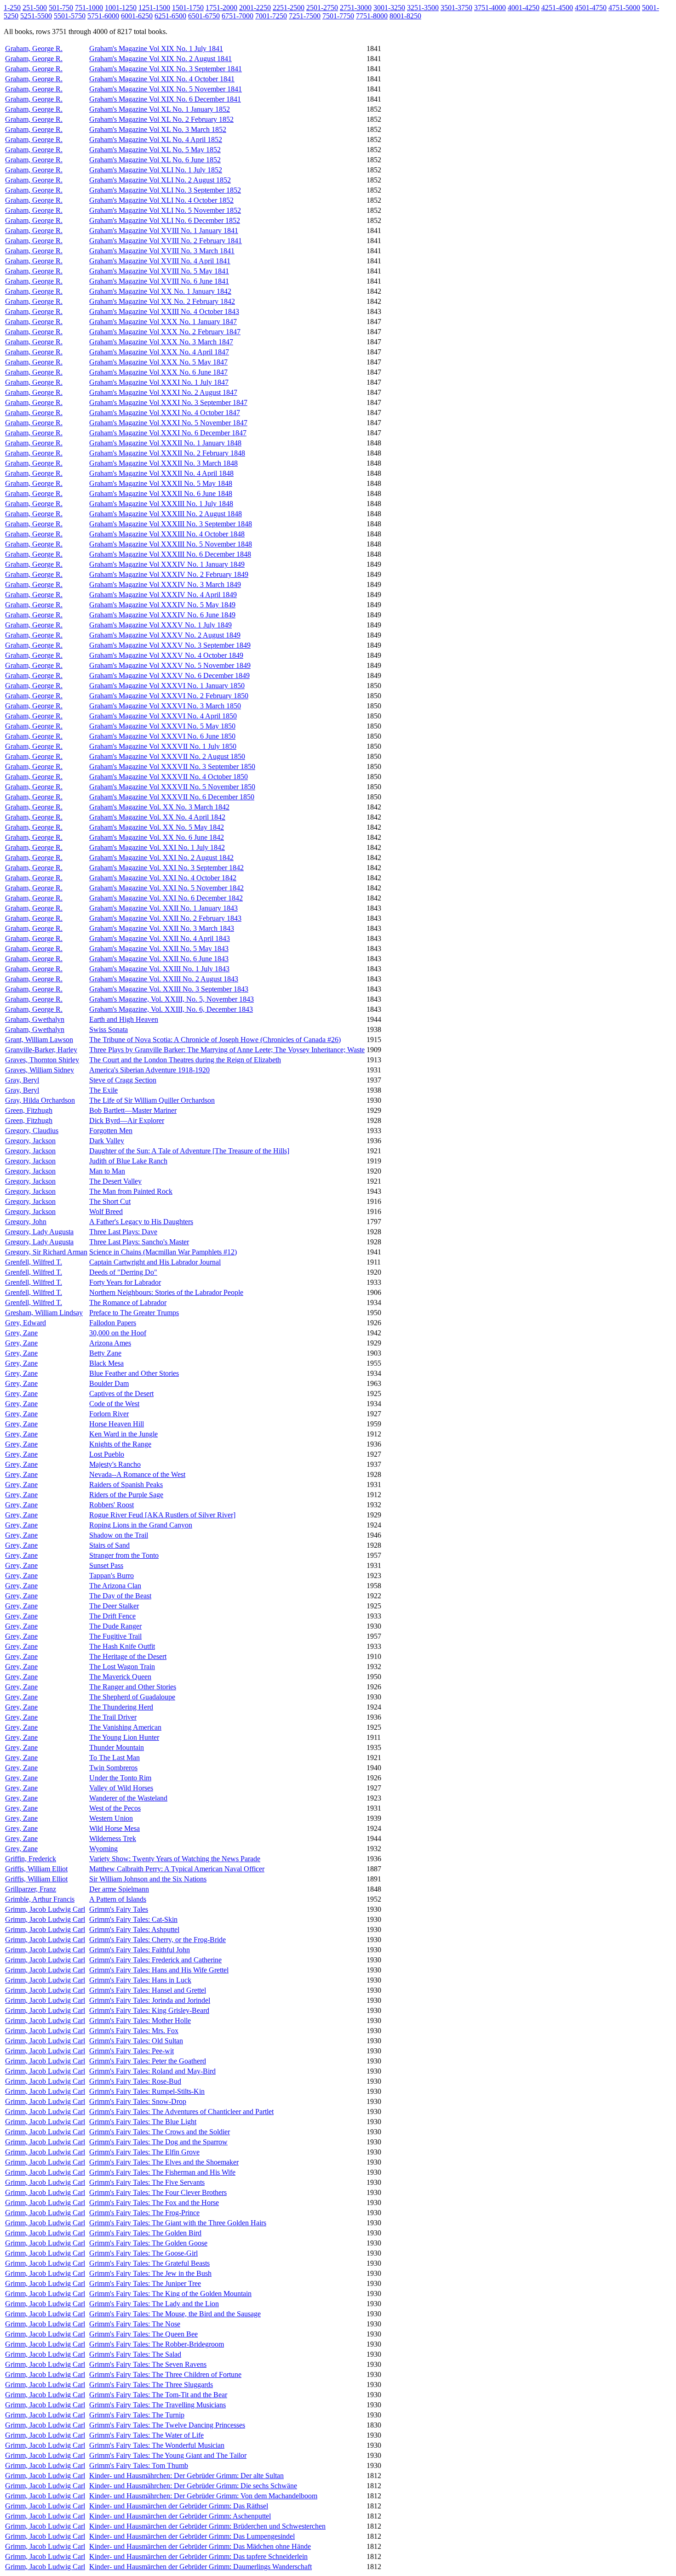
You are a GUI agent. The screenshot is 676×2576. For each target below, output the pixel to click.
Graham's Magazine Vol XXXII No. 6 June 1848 (161, 493)
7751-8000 (372, 16)
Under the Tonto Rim (120, 1778)
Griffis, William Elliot (36, 1869)
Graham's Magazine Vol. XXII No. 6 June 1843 (159, 959)
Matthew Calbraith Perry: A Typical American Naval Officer (177, 1869)
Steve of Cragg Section (123, 1080)
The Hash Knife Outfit (122, 1646)
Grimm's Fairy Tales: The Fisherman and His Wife (162, 2172)
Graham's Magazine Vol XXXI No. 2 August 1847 (163, 392)
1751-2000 (221, 8)
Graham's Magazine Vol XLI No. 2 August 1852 (160, 180)
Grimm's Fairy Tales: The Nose (135, 2324)
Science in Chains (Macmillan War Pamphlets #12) (163, 1252)
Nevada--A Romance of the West (137, 1474)
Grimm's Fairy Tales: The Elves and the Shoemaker (164, 2162)
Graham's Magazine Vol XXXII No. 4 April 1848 (161, 473)
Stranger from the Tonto (124, 1555)
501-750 (61, 8)
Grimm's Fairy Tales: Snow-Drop (138, 2101)
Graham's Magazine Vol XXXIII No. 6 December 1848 (170, 554)
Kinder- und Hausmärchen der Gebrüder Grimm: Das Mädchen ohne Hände (200, 2546)
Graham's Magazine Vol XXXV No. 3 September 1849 (170, 645)
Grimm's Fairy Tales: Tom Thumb (139, 2465)
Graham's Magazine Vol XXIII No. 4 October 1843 (164, 311)
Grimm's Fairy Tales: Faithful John (140, 1950)
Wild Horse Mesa (115, 1828)
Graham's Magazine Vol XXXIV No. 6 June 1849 (162, 615)
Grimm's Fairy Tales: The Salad (135, 2354)
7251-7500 (305, 16)
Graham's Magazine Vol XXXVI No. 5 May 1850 (162, 726)
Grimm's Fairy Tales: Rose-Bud (135, 2081)
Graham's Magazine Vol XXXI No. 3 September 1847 (168, 402)
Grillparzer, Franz (31, 1889)
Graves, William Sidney (40, 1070)
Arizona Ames (110, 1343)
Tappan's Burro (112, 1576)
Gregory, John (26, 1222)
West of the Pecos (115, 1808)
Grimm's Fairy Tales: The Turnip (137, 2415)
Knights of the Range (120, 1444)
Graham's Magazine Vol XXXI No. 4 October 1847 (165, 413)
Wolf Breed (106, 1211)
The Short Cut (110, 1201)
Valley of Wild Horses (121, 1788)
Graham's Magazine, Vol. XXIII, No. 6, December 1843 (171, 1009)
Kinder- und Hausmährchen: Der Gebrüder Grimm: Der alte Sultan (186, 2476)
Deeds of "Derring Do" (123, 1272)
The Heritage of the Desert (128, 1656)
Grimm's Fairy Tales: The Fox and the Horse (154, 2203)
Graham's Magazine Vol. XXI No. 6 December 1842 (166, 898)
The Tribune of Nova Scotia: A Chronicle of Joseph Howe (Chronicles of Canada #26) (215, 1040)
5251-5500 (36, 16)
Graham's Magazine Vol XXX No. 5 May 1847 (158, 362)
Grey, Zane (21, 1333)
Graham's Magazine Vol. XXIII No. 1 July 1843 (159, 969)
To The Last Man (115, 1758)
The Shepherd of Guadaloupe (132, 1697)
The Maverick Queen (120, 1677)
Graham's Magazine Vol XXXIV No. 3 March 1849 (165, 584)
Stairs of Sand (109, 1545)
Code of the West (114, 1404)
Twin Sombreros (113, 1768)
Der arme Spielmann (119, 1889)
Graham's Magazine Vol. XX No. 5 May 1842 (157, 827)
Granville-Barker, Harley (41, 1050)
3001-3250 (389, 8)
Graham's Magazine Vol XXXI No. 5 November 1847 (168, 423)
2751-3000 (356, 8)
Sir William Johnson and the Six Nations (148, 1879)
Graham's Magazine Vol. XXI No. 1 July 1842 (157, 847)
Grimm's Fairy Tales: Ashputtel (134, 1929)
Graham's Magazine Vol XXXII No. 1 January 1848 (165, 443)
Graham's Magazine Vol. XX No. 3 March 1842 (159, 807)
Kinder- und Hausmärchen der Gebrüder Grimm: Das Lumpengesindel (192, 2536)
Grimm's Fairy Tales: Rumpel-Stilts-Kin (147, 2091)
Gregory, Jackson (30, 1141)
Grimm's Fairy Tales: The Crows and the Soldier (160, 2132)
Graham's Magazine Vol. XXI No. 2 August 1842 (161, 858)
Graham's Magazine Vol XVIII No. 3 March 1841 (162, 251)
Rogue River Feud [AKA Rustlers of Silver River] (162, 1515)
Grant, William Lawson (39, 1040)
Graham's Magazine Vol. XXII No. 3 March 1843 (162, 928)
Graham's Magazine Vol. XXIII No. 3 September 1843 (169, 989)
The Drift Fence (112, 1616)
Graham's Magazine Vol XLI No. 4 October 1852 (161, 200)
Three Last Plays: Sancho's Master (139, 1242)
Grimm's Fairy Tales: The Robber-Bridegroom (157, 2344)
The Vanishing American (125, 1727)
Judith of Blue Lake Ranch (128, 1161)
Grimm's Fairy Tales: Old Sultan (136, 2041)
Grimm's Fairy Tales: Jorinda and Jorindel (150, 2000)
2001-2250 (255, 8)
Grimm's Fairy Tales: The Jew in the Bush (150, 2273)
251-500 (35, 8)
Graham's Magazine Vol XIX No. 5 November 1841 (166, 89)
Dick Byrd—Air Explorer (127, 1120)
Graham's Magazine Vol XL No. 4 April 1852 (156, 140)
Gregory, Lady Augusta (39, 1232)
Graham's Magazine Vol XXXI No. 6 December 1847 (168, 433)
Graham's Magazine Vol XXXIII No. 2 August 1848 (166, 514)
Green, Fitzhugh (29, 1110)
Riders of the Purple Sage (126, 1495)
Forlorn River (109, 1414)
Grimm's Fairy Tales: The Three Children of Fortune (165, 2374)
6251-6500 (170, 16)
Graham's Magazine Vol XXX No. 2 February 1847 (165, 332)
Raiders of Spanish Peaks (126, 1485)
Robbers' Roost (112, 1505)
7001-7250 (271, 16)
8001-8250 (405, 16)
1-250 (12, 8)
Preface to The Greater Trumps (134, 1313)
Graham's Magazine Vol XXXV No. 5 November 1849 (170, 665)
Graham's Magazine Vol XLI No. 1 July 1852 (156, 170)
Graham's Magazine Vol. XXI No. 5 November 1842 (166, 888)
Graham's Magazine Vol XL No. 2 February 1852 (161, 119)
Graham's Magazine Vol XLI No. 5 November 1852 (165, 210)
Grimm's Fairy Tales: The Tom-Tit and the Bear (158, 2395)
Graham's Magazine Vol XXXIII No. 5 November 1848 (171, 544)
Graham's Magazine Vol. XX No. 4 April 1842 (157, 817)
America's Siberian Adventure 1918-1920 (149, 1070)
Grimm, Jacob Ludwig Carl (45, 1909)
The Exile (103, 1090)
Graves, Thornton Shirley (42, 1060)
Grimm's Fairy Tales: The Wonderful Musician (157, 2445)
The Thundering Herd (121, 1707)
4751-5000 (624, 8)
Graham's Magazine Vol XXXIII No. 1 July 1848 (161, 504)
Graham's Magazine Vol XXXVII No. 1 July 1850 (163, 746)
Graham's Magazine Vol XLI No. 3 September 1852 (165, 190)
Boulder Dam (109, 1383)
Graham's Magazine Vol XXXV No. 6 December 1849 (169, 675)
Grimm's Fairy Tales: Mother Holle (140, 2020)
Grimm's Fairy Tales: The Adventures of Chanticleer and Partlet (181, 2112)
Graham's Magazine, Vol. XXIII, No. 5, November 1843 (172, 999)
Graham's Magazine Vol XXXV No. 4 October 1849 (166, 655)
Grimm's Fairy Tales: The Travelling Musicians (158, 2405)
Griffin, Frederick (31, 1859)
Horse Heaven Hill (117, 1424)
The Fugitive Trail (115, 1636)
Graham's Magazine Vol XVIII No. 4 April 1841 (160, 261)
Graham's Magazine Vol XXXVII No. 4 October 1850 (169, 777)
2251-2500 (289, 8)
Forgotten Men (111, 1131)
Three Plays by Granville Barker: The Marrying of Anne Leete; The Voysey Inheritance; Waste (227, 1050)
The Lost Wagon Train (122, 1667)
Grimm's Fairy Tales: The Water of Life (146, 2435)
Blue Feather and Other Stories (134, 1373)
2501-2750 (322, 8)
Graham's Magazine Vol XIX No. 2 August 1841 (160, 59)
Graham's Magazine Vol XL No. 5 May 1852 (155, 150)
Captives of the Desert (121, 1393)
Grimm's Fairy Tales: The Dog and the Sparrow (158, 2142)
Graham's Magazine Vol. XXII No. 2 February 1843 (165, 918)
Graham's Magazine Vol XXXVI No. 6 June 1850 (162, 736)
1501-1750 (188, 8)
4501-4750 (591, 8)
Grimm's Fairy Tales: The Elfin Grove (144, 2152)
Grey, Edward (26, 1323)
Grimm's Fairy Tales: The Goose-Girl (143, 2253)
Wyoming (103, 1849)
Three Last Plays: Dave (123, 1232)
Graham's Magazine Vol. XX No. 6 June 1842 (157, 837)
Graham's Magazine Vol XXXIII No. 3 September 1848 (171, 524)
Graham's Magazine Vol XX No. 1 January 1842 (160, 291)
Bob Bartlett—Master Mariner (133, 1110)
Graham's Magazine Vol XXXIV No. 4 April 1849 (163, 595)
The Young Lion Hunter (124, 1737)
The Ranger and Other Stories (133, 1687)
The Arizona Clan (115, 1586)
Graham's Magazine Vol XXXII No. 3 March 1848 (163, 463)
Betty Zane (105, 1353)
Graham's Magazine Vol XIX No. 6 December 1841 (165, 99)
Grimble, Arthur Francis (40, 1899)
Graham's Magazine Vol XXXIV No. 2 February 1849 (169, 574)
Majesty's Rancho (115, 1464)
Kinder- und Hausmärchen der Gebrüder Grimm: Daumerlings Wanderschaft (201, 2567)
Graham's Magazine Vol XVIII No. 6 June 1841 (159, 281)
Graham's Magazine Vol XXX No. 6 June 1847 (158, 372)
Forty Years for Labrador (125, 1282)
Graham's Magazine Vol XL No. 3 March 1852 (158, 129)
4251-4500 (557, 8)
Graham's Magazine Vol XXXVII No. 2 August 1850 (167, 756)
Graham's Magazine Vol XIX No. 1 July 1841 (156, 48)
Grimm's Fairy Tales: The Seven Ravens (148, 2364)
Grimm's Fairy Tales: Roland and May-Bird (152, 2071)
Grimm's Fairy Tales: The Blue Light (143, 2122)
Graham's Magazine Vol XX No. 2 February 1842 (162, 301)
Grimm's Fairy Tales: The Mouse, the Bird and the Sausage (175, 2314)
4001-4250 (524, 8)
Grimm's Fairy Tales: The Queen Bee (143, 2334)
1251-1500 (154, 8)
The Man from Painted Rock (131, 1191)
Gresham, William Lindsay (44, 1313)
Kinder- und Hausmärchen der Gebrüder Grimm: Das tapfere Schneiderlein (198, 2556)
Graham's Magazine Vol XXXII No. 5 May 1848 (161, 483)
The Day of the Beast (120, 1596)
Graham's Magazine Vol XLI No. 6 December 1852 (165, 220)
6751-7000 (238, 16)
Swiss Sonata (109, 1029)
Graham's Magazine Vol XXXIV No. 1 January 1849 (167, 564)
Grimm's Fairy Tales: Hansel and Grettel (148, 1990)
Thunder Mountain (117, 1747)
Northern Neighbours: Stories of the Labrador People (166, 1292)
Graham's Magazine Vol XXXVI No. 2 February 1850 (169, 696)
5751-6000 (103, 16)
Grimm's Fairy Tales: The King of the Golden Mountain (170, 2294)
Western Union (111, 1818)
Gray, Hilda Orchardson (40, 1100)
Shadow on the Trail (119, 1535)
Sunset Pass (106, 1565)
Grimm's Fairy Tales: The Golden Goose (148, 2243)
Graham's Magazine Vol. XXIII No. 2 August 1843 (164, 979)
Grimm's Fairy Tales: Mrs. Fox (134, 2031)
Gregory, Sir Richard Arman (46, 1252)
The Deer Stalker (114, 1606)
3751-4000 (490, 8)
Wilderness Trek (113, 1838)
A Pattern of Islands (118, 1899)
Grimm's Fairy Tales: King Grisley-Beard (149, 2010)
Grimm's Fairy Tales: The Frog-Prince (144, 2213)
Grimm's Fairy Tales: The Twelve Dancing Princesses (167, 2425)
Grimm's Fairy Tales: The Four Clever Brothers (158, 2192)
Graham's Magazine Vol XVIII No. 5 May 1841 (159, 271)
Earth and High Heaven (124, 1019)
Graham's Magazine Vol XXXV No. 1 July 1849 (160, 625)
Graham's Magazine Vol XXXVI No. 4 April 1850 (163, 716)
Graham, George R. (34, 48)
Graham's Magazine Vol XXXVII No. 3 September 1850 (172, 767)
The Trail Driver (113, 1717)
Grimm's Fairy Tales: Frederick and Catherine (155, 1960)
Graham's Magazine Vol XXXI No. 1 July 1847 (159, 382)
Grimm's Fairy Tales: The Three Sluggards (151, 2385)
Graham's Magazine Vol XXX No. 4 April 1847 (159, 352)
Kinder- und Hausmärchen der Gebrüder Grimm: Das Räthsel (179, 2506)
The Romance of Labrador (128, 1302)
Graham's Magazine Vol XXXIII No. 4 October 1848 (167, 534)
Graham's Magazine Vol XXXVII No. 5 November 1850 (172, 787)
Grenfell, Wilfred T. (34, 1262)
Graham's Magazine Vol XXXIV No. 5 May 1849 (162, 605)
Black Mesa (106, 1363)
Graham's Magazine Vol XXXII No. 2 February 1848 (167, 453)
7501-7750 (338, 16)
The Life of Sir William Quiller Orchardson (152, 1100)
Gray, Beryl (22, 1080)
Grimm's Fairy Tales (119, 1909)
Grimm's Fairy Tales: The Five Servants (147, 2182)
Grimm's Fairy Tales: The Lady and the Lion (154, 2304)
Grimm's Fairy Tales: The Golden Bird (145, 2233)
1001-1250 (121, 8)
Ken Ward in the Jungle (123, 1434)
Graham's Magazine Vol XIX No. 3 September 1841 (166, 69)
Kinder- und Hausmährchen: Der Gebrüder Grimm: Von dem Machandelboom (203, 2496)
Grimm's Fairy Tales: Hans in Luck (140, 1980)
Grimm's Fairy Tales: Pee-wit (132, 2051)
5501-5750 (70, 16)
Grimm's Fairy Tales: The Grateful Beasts (149, 2263)
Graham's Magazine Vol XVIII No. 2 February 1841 (166, 241)
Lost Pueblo (107, 1454)
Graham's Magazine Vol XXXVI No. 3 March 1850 (165, 706)
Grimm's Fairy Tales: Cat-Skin (133, 1919)
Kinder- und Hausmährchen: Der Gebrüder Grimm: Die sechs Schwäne (193, 2486)
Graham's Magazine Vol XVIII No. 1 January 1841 (164, 231)
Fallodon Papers (113, 1323)
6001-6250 (137, 16)
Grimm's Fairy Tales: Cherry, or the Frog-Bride (158, 1940)
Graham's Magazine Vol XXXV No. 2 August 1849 (165, 635)
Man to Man (107, 1171)
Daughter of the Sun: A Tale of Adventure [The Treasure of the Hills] (189, 1151)
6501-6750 (204, 16)
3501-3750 (456, 8)
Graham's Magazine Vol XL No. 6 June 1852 (155, 160)
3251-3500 (423, 8)
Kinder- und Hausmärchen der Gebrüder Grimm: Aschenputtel (180, 2516)
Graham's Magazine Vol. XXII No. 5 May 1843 (159, 949)
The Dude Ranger (115, 1626)
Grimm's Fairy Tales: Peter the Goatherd (148, 2061)
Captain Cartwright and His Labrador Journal (155, 1262)
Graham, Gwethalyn (35, 1019)
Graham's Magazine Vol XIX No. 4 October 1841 (162, 79)
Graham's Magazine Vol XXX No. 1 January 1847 (163, 322)
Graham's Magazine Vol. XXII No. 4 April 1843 (160, 938)
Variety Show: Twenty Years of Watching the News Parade (175, 1859)
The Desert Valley (115, 1181)
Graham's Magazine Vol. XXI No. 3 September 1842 (166, 868)
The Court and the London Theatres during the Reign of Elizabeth (185, 1060)
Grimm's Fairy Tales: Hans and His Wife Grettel (159, 1970)
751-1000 (89, 8)
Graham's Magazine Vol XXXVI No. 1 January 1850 (167, 686)
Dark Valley (107, 1141)
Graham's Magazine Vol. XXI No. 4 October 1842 (163, 878)
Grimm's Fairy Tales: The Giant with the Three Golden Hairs (178, 2223)
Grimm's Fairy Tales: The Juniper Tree (145, 2283)
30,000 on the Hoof (118, 1333)
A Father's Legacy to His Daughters (141, 1222)
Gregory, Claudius (32, 1131)
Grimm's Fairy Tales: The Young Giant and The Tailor (168, 2455)
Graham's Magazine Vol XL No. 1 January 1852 (160, 109)
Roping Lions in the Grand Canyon (141, 1525)
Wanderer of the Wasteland (128, 1798)
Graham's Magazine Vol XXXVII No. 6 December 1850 (172, 797)
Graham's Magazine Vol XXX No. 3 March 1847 (161, 342)
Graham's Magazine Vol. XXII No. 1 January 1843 (163, 908)
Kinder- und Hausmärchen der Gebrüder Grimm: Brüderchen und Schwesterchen (207, 2526)
